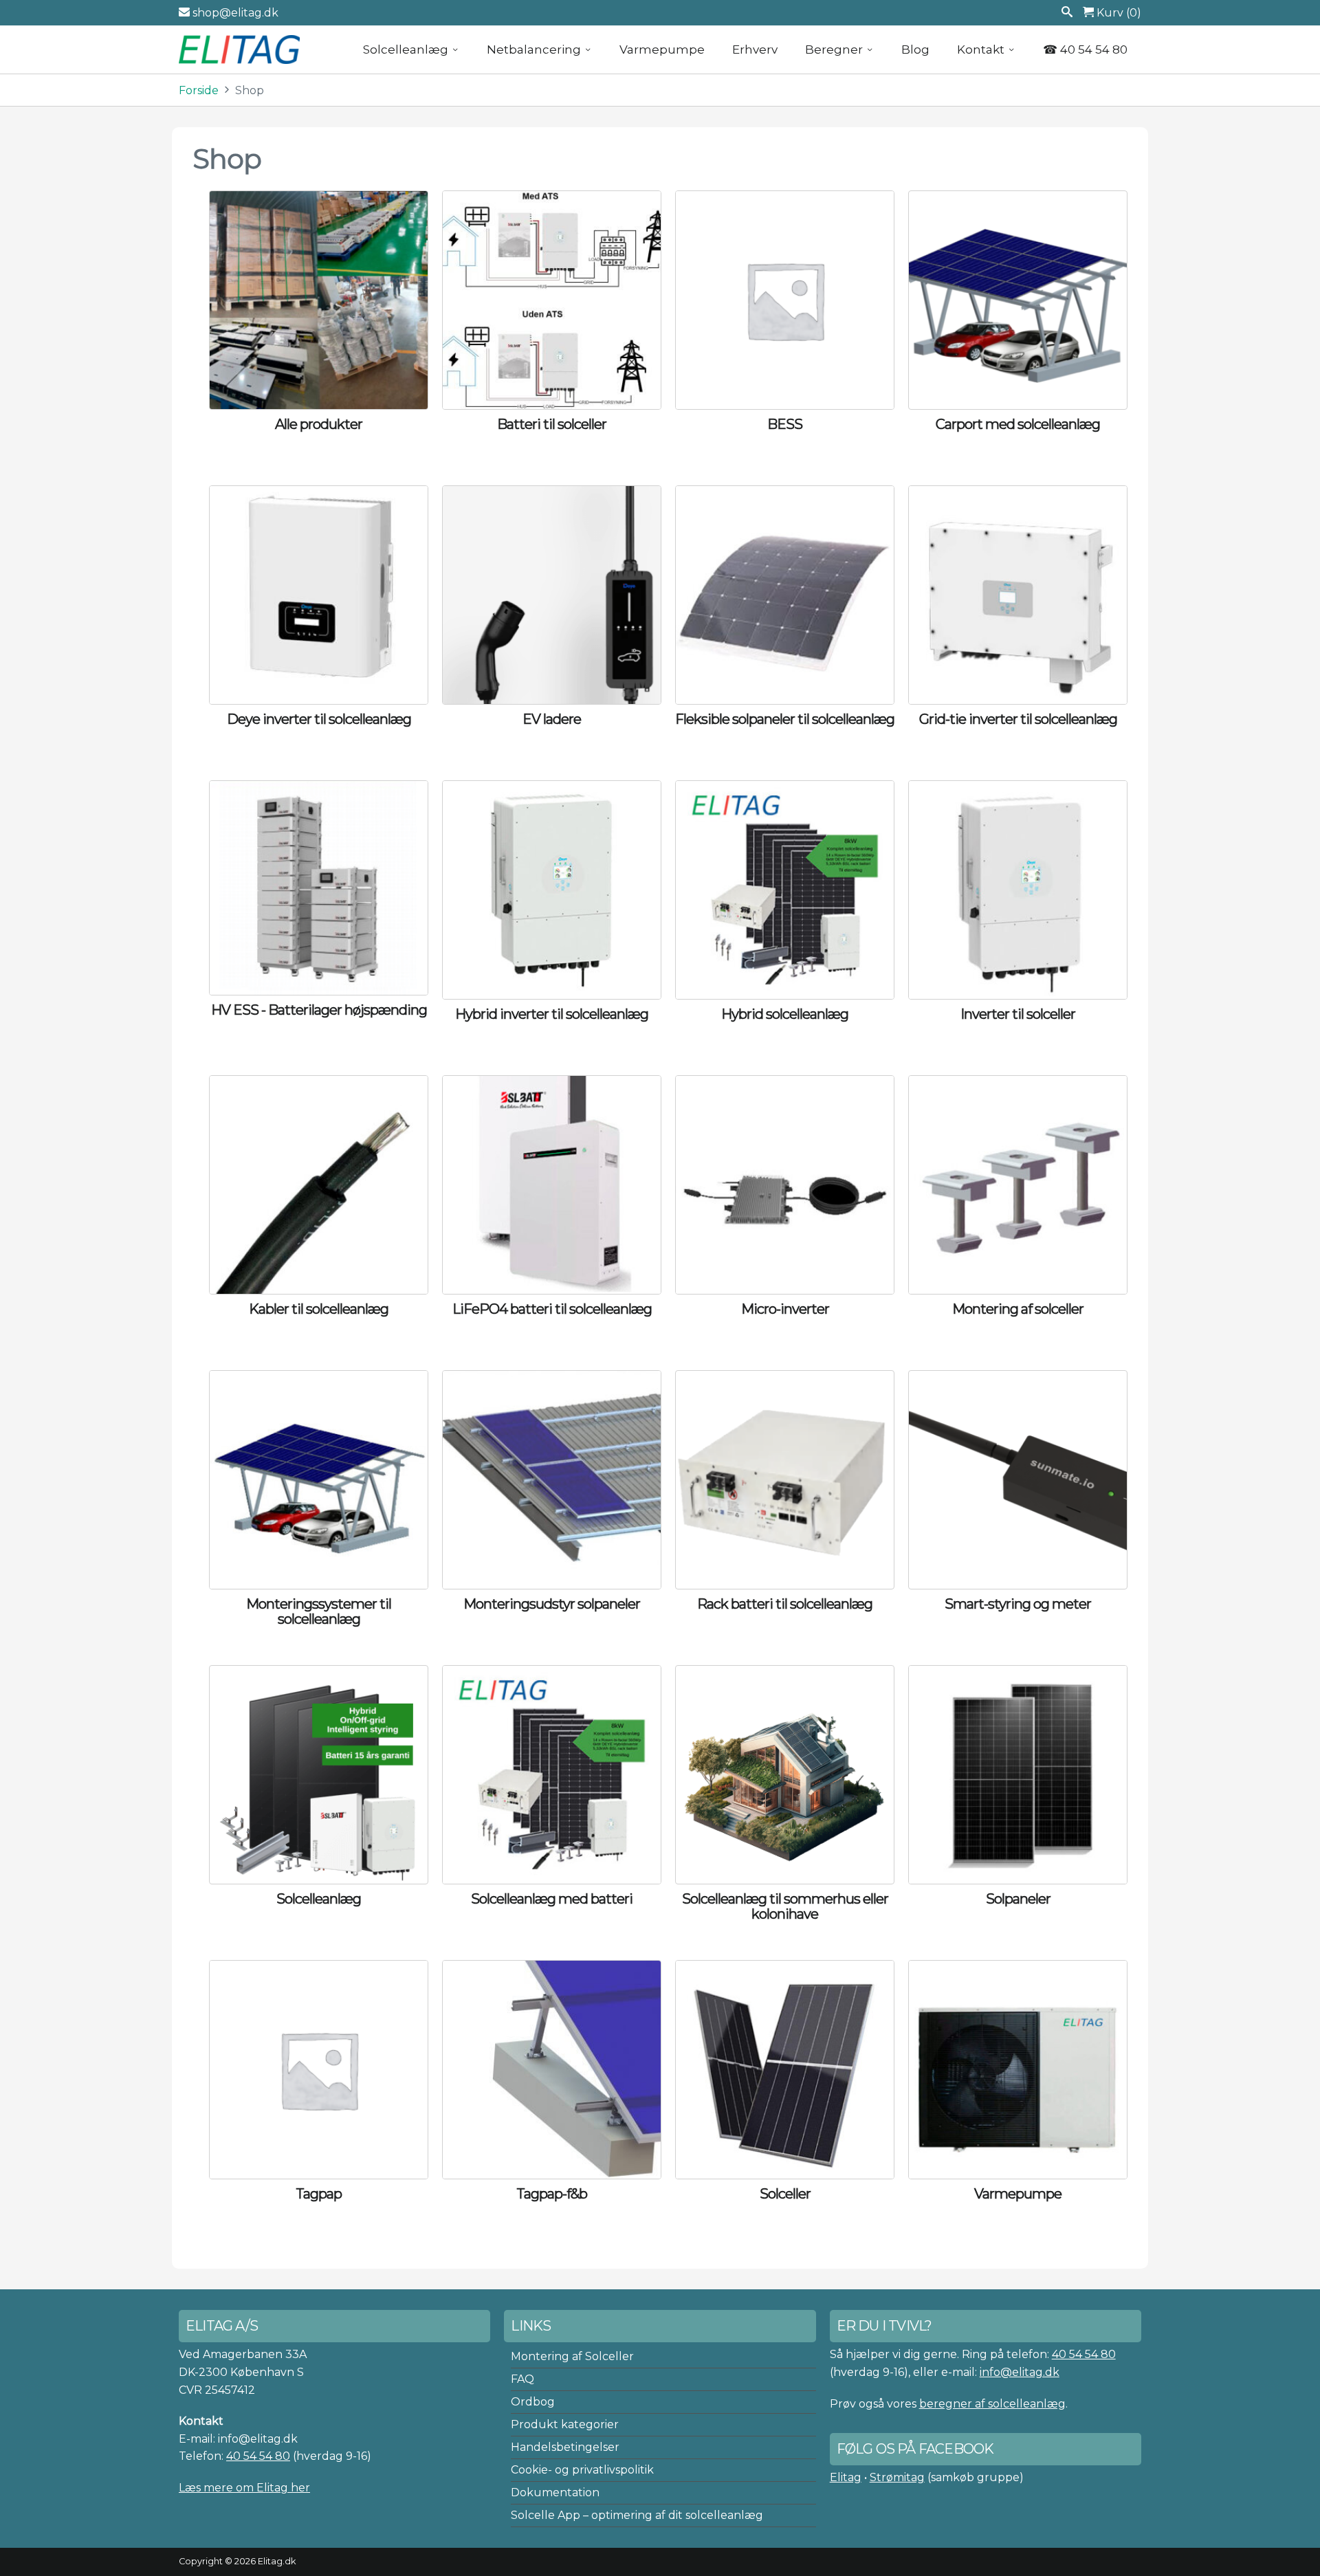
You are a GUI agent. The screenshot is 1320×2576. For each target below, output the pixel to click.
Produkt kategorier (565, 2424)
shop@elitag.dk (234, 13)
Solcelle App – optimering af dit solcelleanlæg (637, 2515)
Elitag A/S (241, 49)
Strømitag (897, 2477)
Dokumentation (555, 2492)
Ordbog (533, 2402)
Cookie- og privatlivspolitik (582, 2470)
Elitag (846, 2477)
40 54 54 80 (258, 2456)
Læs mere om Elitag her (244, 2488)
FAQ (522, 2379)
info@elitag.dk (1020, 2372)
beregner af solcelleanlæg (992, 2404)
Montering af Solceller (572, 2356)
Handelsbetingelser (565, 2447)
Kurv (1118, 13)
